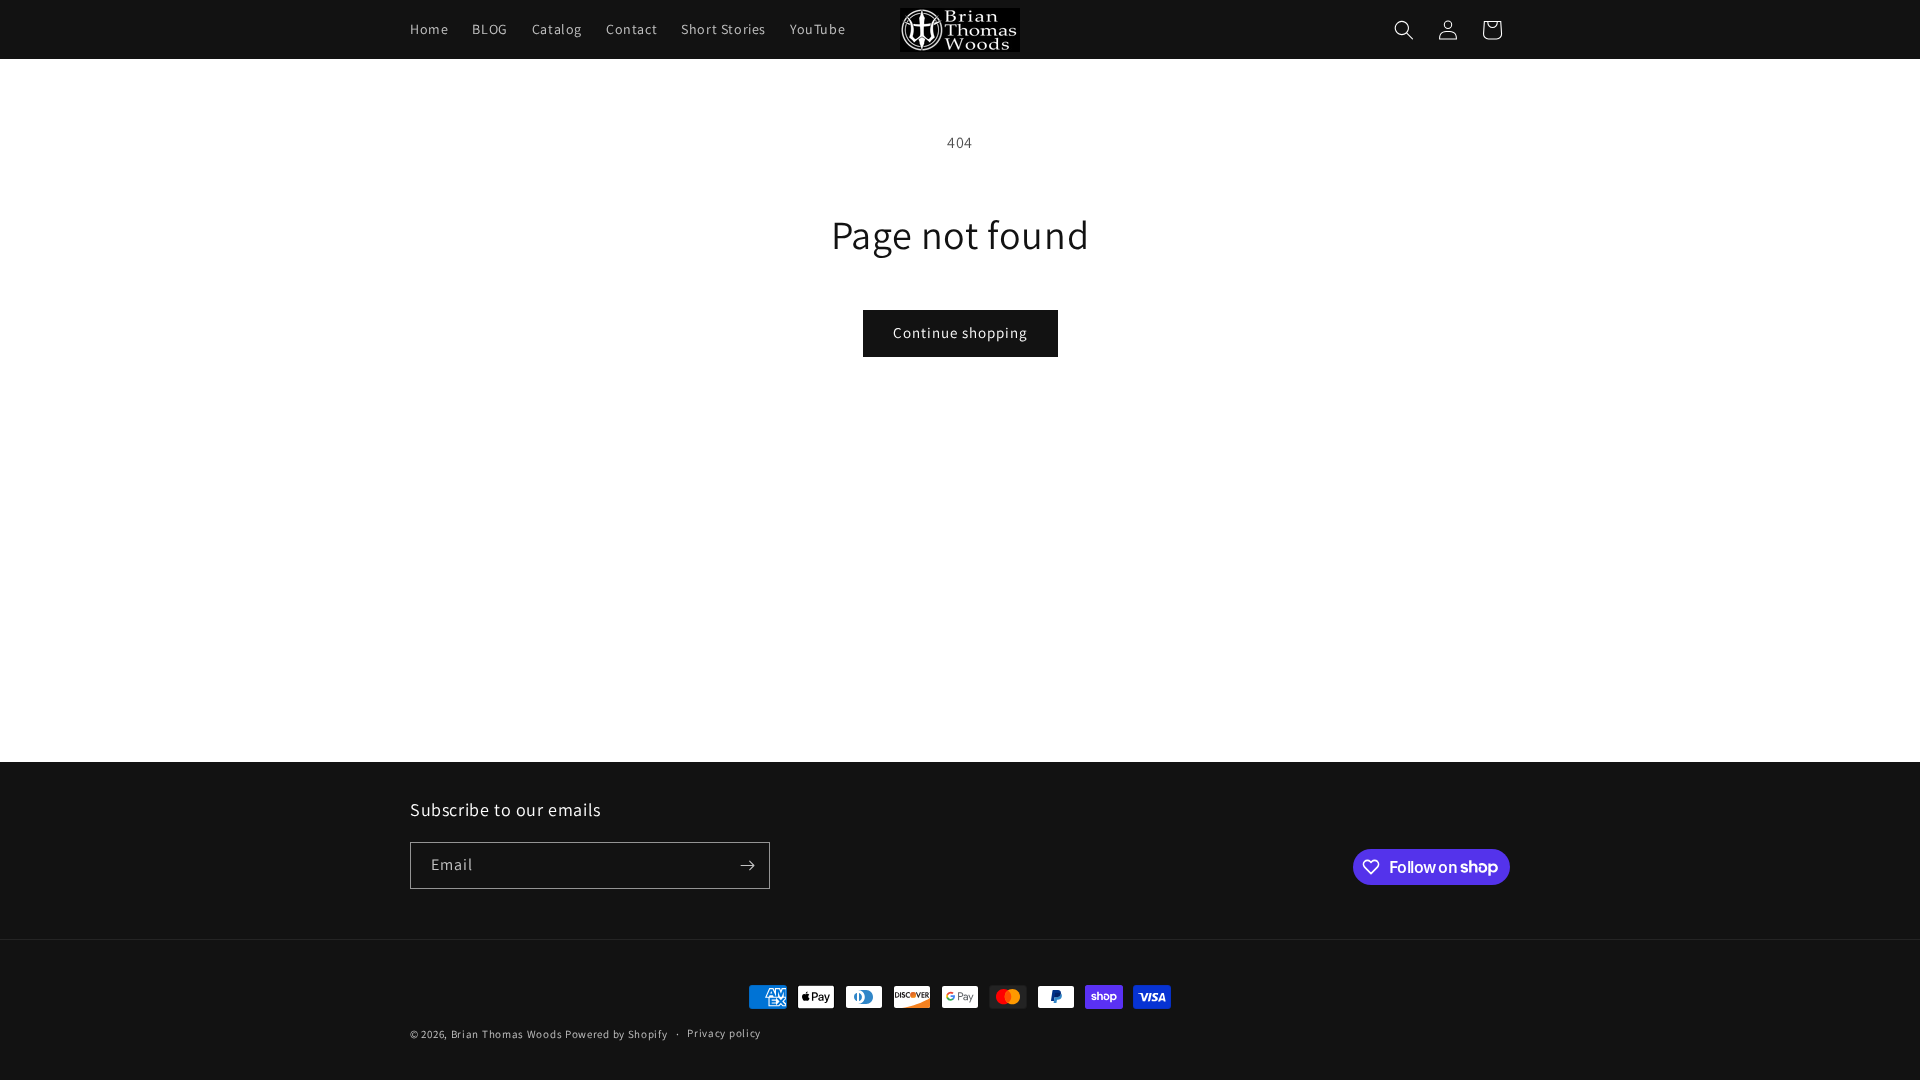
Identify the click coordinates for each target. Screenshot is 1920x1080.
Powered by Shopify (616, 1034)
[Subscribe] (747, 865)
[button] (1404, 30)
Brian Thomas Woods (507, 1034)
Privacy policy (724, 1033)
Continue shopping (960, 332)
